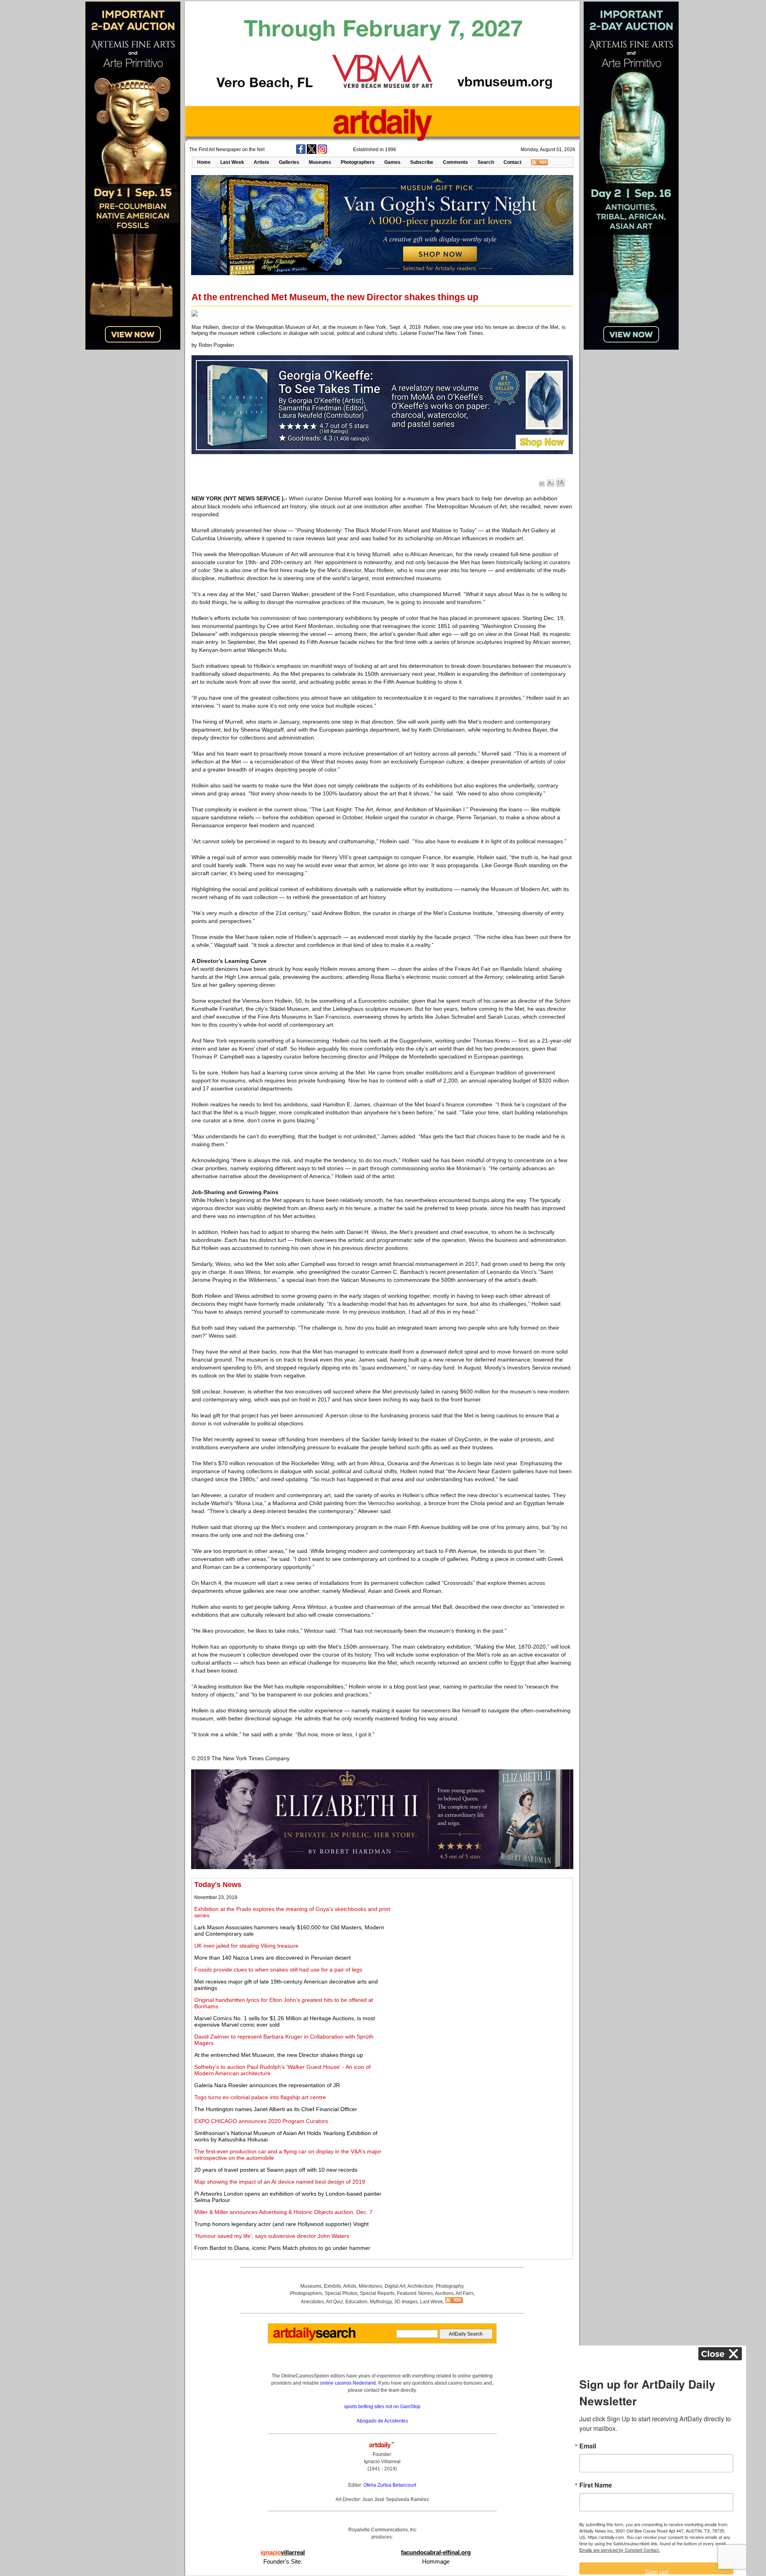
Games (392, 162)
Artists (262, 162)
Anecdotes (312, 2302)
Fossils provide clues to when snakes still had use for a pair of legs (278, 1970)
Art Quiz (335, 2302)
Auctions (444, 2293)
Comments (455, 162)
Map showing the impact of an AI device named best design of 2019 (280, 2182)
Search (486, 162)
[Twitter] (312, 152)
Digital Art (395, 2286)
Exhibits (333, 2286)
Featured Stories (415, 2293)
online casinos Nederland (348, 2383)
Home (204, 162)
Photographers (358, 162)
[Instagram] (322, 152)
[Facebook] (301, 152)
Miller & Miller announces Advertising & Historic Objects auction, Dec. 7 (283, 2212)
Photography (449, 2286)
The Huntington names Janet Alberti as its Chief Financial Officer (276, 2109)
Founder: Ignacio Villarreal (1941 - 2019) (382, 2462)
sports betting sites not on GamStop (382, 2407)
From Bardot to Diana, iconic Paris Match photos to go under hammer (282, 2248)
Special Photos (341, 2293)
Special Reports (377, 2293)
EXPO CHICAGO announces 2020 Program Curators (261, 2121)
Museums (320, 162)
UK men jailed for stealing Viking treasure (246, 1946)
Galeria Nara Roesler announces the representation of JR (267, 2085)
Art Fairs (465, 2293)
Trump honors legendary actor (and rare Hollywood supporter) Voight (281, 2224)
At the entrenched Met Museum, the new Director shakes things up (279, 2055)
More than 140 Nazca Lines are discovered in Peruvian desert (272, 1958)
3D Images (406, 2302)
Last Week (232, 162)
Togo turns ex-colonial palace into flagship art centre (260, 2097)
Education (356, 2302)
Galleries (289, 162)
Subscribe (422, 162)
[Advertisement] (482, 1936)
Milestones (370, 2286)
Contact (512, 162)
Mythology (381, 2302)
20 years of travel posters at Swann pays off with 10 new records (276, 2170)
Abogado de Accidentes (382, 2421)
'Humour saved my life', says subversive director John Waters (272, 2236)
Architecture (420, 2286)
